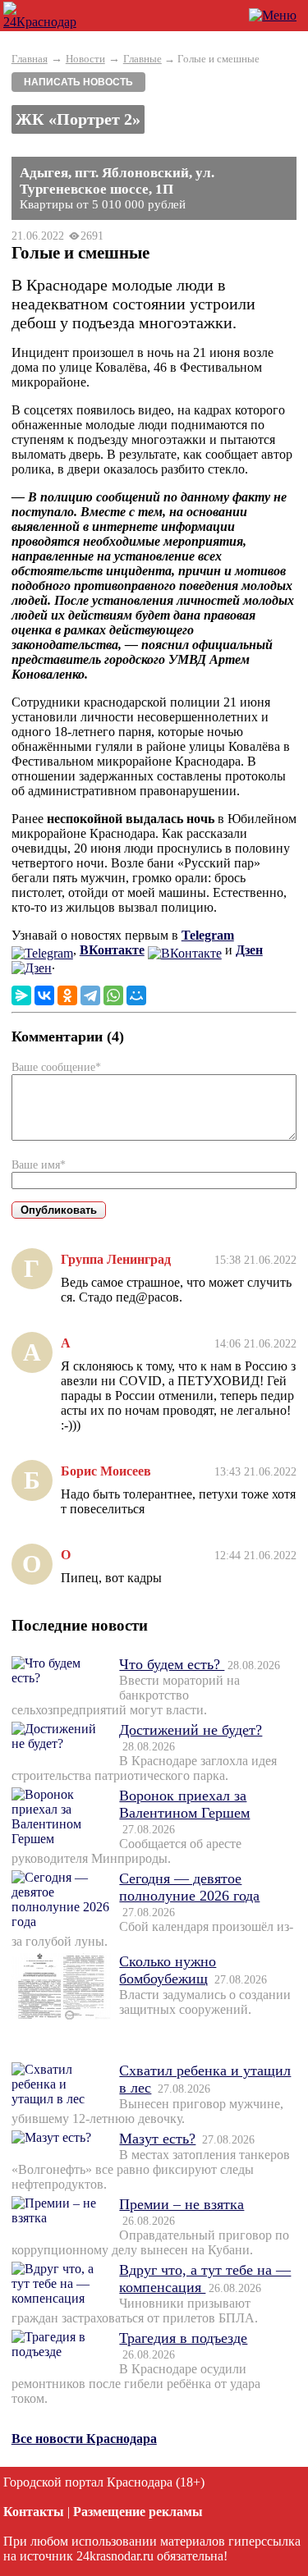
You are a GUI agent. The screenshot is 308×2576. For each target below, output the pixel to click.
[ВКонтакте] (44, 995)
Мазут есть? (157, 2139)
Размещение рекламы (138, 2512)
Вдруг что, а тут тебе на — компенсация (205, 2279)
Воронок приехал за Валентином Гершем (184, 1804)
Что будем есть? (172, 1664)
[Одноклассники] (67, 995)
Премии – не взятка (182, 2204)
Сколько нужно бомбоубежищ (168, 1970)
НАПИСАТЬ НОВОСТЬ (78, 82)
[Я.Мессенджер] (21, 995)
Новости (85, 59)
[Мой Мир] (136, 995)
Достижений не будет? (191, 1730)
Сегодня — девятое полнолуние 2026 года (189, 1887)
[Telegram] (90, 995)
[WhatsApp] (113, 995)
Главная (30, 59)
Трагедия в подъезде (183, 2338)
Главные (143, 59)
